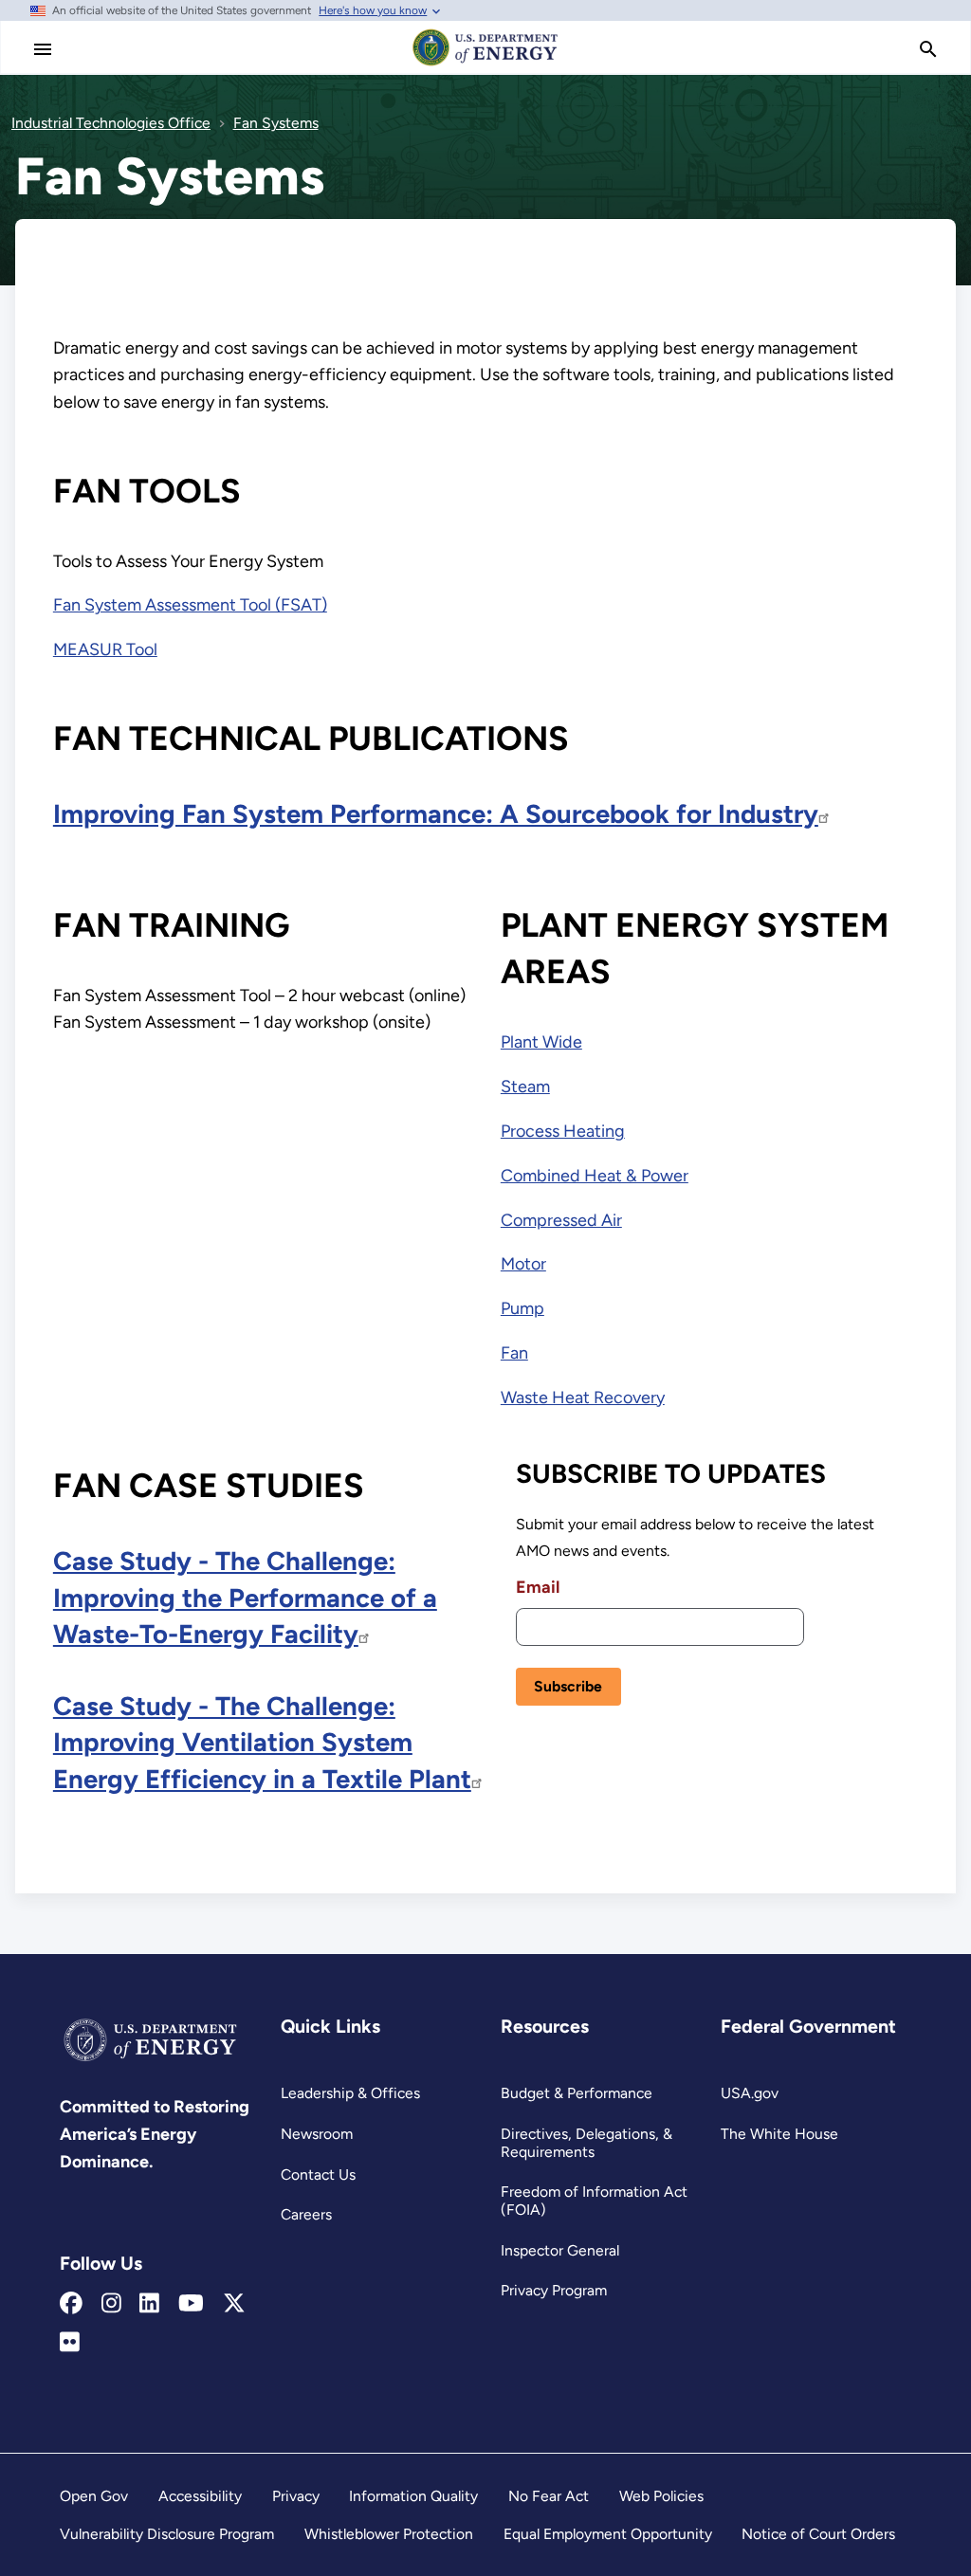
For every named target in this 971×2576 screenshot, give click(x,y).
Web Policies (661, 2496)
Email (538, 1587)
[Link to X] (234, 2304)
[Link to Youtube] (191, 2304)
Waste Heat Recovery (583, 1398)
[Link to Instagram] (111, 2304)
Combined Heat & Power (595, 1176)
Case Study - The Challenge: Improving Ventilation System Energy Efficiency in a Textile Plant (262, 1743)
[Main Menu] (43, 49)
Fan (514, 1353)
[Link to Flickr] (70, 2343)
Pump (522, 1308)
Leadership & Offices (350, 2093)
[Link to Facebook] (71, 2304)
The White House (779, 2134)
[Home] (485, 64)
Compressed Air (561, 1220)
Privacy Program (554, 2290)
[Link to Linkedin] (149, 2304)
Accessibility (200, 2496)
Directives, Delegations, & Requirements (586, 2143)
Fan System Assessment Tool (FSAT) (190, 605)
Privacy (296, 2496)
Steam (525, 1087)
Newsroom (317, 2134)
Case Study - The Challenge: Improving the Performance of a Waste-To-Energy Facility (245, 1598)
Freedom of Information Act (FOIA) (594, 2201)
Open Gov (94, 2496)
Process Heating (563, 1131)
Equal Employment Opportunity (608, 2534)
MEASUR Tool (105, 649)
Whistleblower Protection (389, 2534)
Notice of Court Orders (818, 2534)
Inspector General (560, 2250)
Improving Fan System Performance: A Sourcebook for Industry (436, 814)
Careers (306, 2214)
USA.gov (750, 2093)
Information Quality (413, 2496)
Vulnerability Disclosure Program (167, 2534)
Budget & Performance (577, 2093)
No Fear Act (549, 2496)
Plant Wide (541, 1042)
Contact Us (318, 2174)
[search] (928, 49)
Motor (523, 1264)
